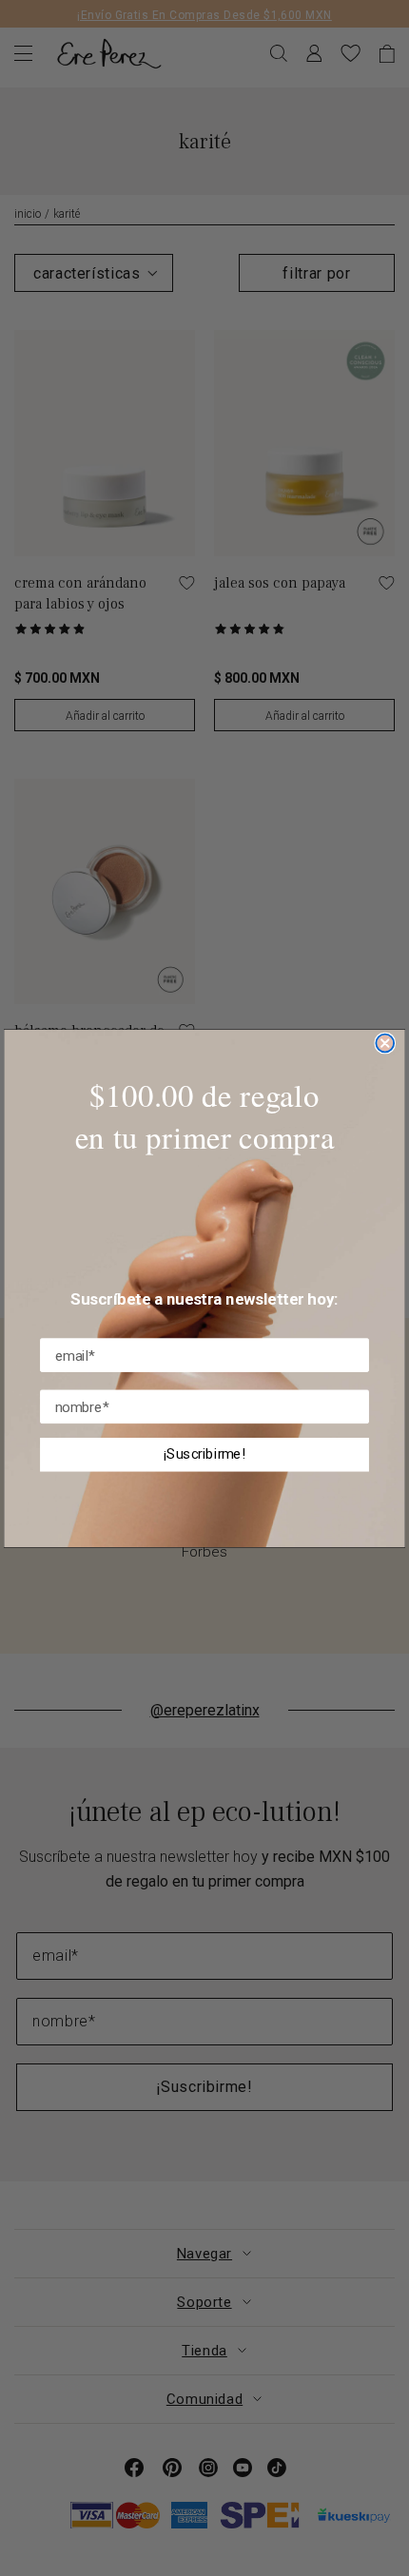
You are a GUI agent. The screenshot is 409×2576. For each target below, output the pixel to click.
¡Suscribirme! (205, 1454)
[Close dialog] (385, 1043)
